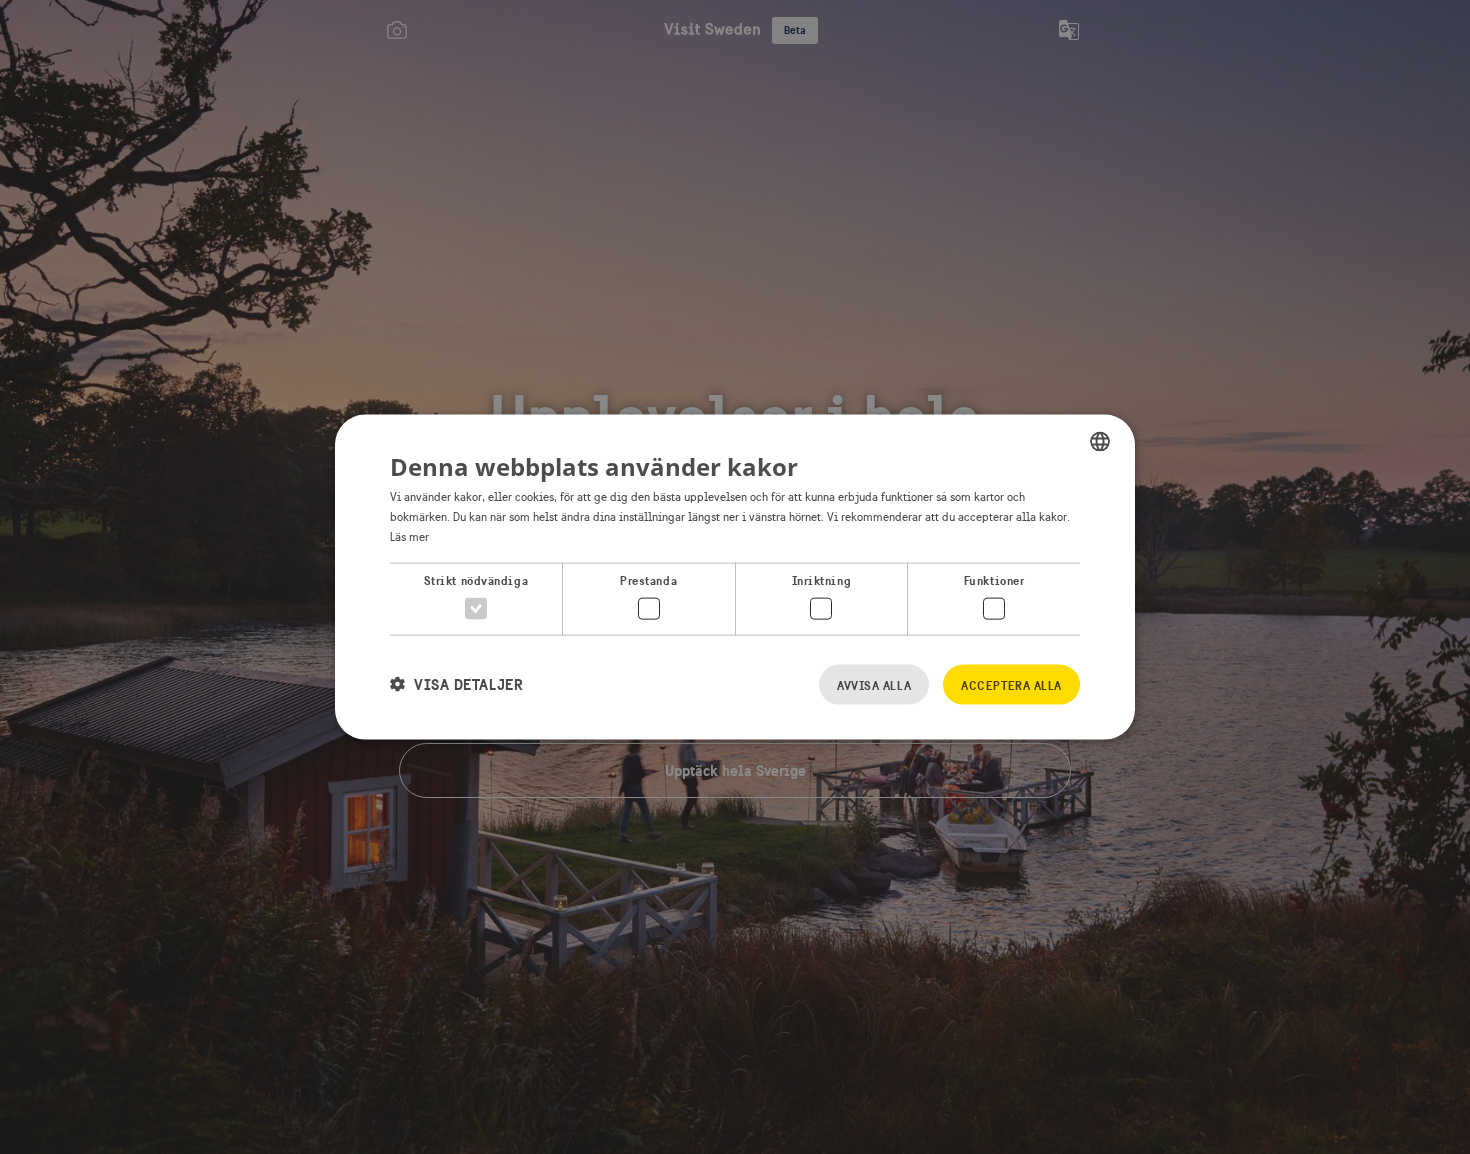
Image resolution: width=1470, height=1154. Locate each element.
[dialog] (735, 577)
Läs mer (409, 536)
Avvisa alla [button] (874, 684)
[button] (456, 684)
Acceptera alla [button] (1011, 684)
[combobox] (1100, 442)
